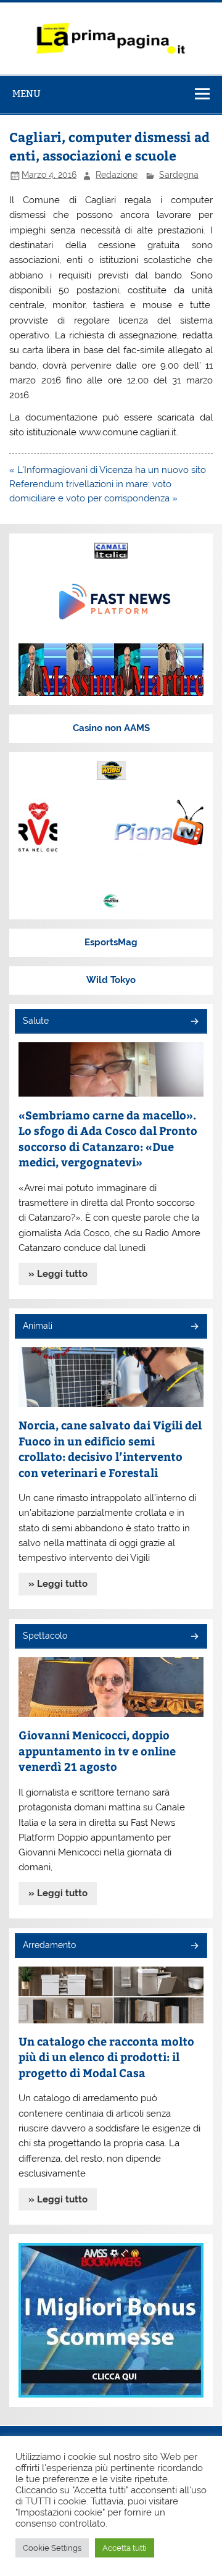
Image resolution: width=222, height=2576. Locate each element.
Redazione (117, 175)
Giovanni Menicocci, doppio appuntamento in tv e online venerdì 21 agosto (97, 1750)
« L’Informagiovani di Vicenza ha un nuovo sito (108, 470)
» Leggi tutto (58, 1274)
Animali (38, 1326)
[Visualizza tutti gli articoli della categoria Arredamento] (194, 1947)
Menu (27, 94)
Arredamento (49, 1945)
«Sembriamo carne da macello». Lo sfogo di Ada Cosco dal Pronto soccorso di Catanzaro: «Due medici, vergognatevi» (108, 1139)
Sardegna (179, 175)
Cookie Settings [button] (52, 2548)
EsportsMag (111, 942)
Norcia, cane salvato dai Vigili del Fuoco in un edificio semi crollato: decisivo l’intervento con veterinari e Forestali (110, 1449)
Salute (36, 1021)
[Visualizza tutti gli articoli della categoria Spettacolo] (194, 1637)
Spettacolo (45, 1636)
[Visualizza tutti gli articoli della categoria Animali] (194, 1327)
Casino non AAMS (111, 728)
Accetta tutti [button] (125, 2548)
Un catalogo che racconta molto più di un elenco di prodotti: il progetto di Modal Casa (106, 2057)
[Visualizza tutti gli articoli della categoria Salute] (194, 1022)
